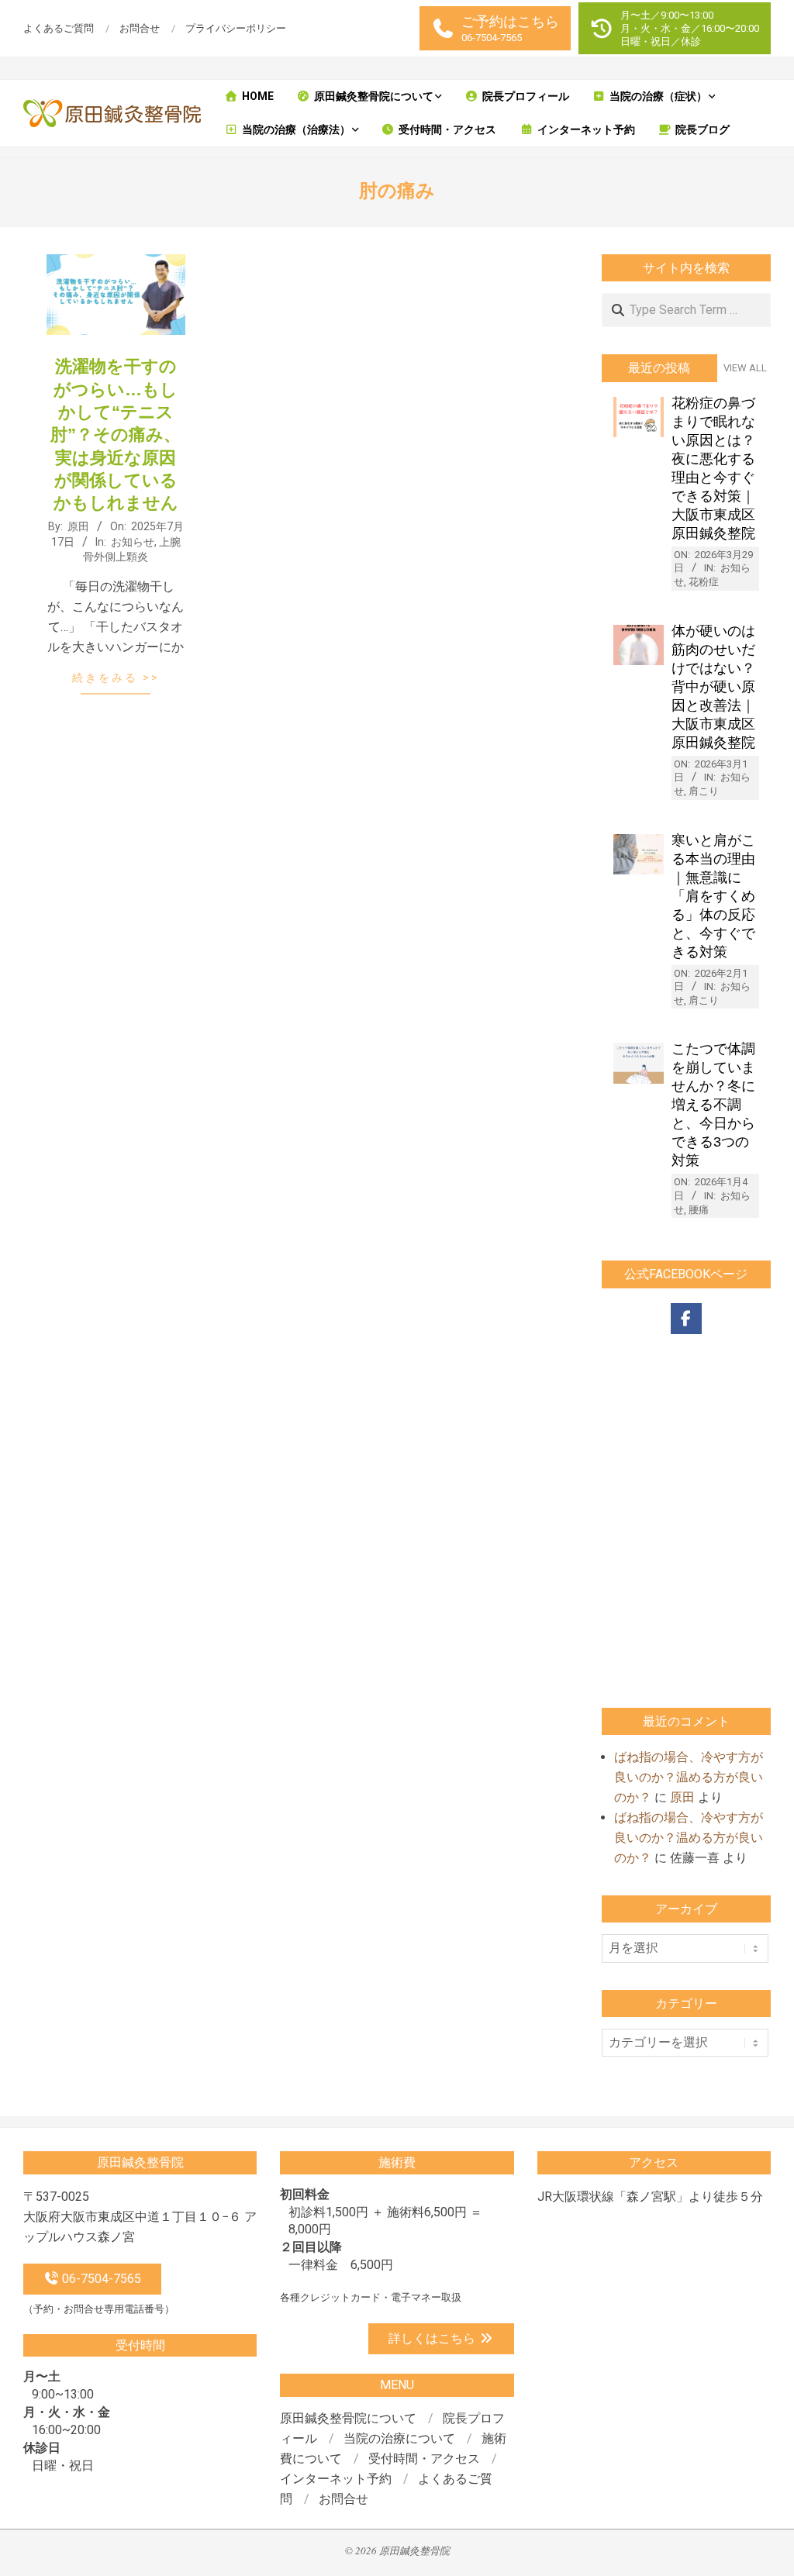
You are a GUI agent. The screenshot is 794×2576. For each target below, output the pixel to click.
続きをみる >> (116, 678)
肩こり (704, 791)
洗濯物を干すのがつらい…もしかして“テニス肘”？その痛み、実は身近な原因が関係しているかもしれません (116, 435)
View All (745, 368)
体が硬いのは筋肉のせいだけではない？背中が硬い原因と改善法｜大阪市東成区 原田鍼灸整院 (713, 687)
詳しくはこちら (433, 2338)
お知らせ (133, 542)
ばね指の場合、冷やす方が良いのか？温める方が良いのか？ (689, 1777)
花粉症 (704, 582)
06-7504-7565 (100, 2279)
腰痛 (699, 1210)
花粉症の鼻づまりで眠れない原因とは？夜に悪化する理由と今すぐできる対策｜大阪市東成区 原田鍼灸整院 (713, 468)
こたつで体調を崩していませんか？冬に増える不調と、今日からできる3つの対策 (713, 1105)
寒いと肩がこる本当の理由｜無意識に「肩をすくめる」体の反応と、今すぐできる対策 (713, 896)
